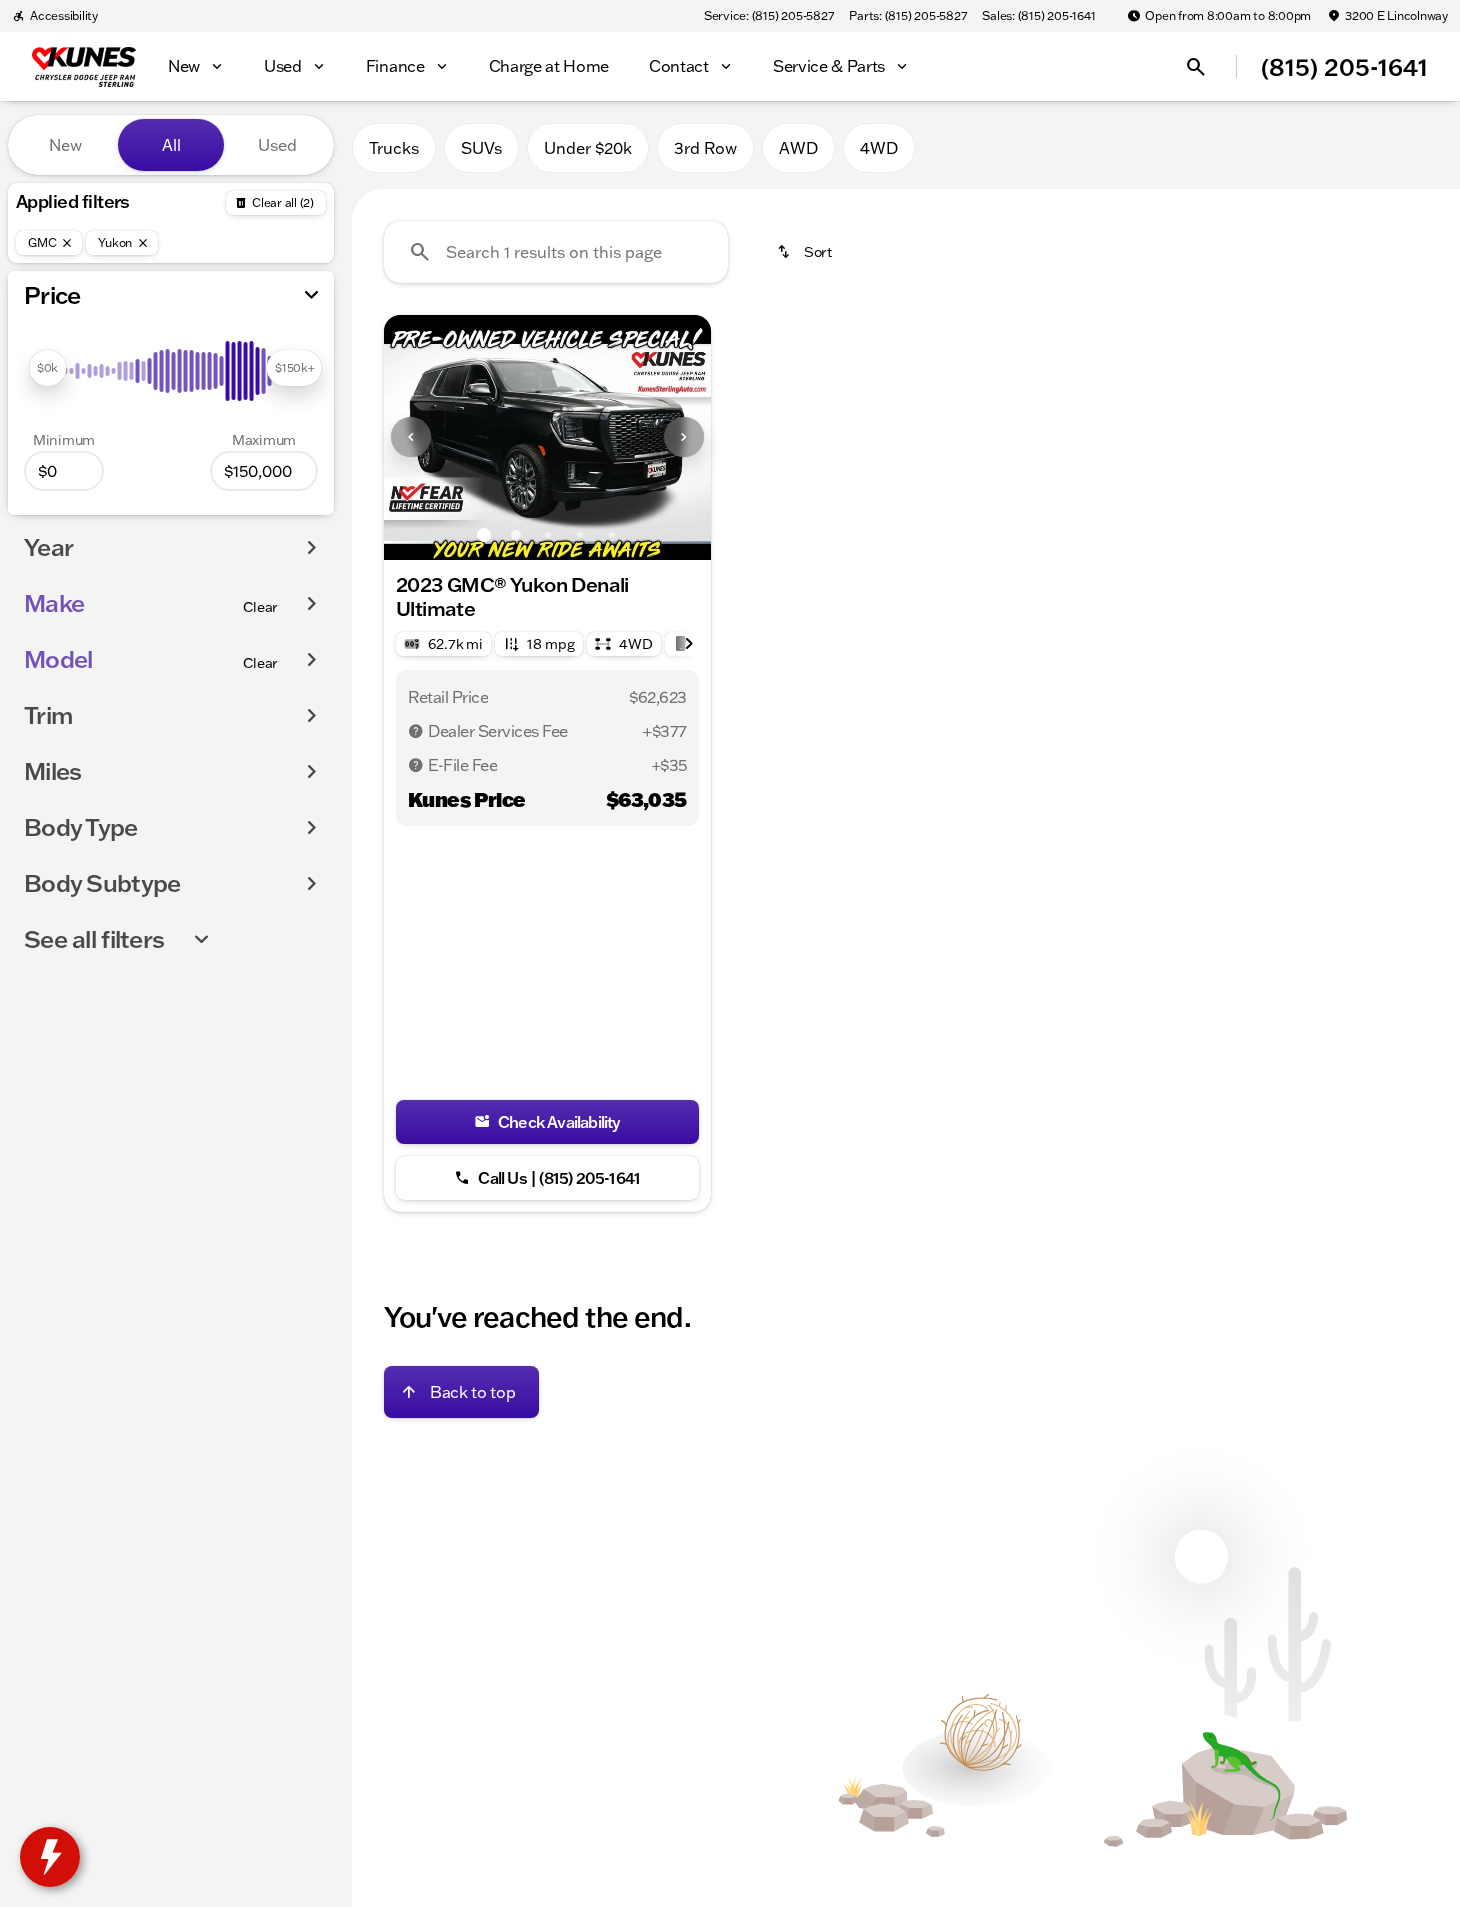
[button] (408, 437)
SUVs (481, 148)
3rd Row (705, 148)
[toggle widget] (50, 1857)
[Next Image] (684, 437)
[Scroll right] (689, 644)
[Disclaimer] (416, 731)
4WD (879, 148)
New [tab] (65, 145)
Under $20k (588, 148)
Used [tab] (277, 145)
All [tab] (171, 145)
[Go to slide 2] (516, 535)
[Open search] (1196, 67)
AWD (798, 148)
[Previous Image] (411, 437)
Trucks (394, 148)
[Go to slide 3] (548, 535)
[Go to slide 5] (612, 535)
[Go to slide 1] (484, 535)
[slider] (47, 368)
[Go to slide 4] (580, 535)
